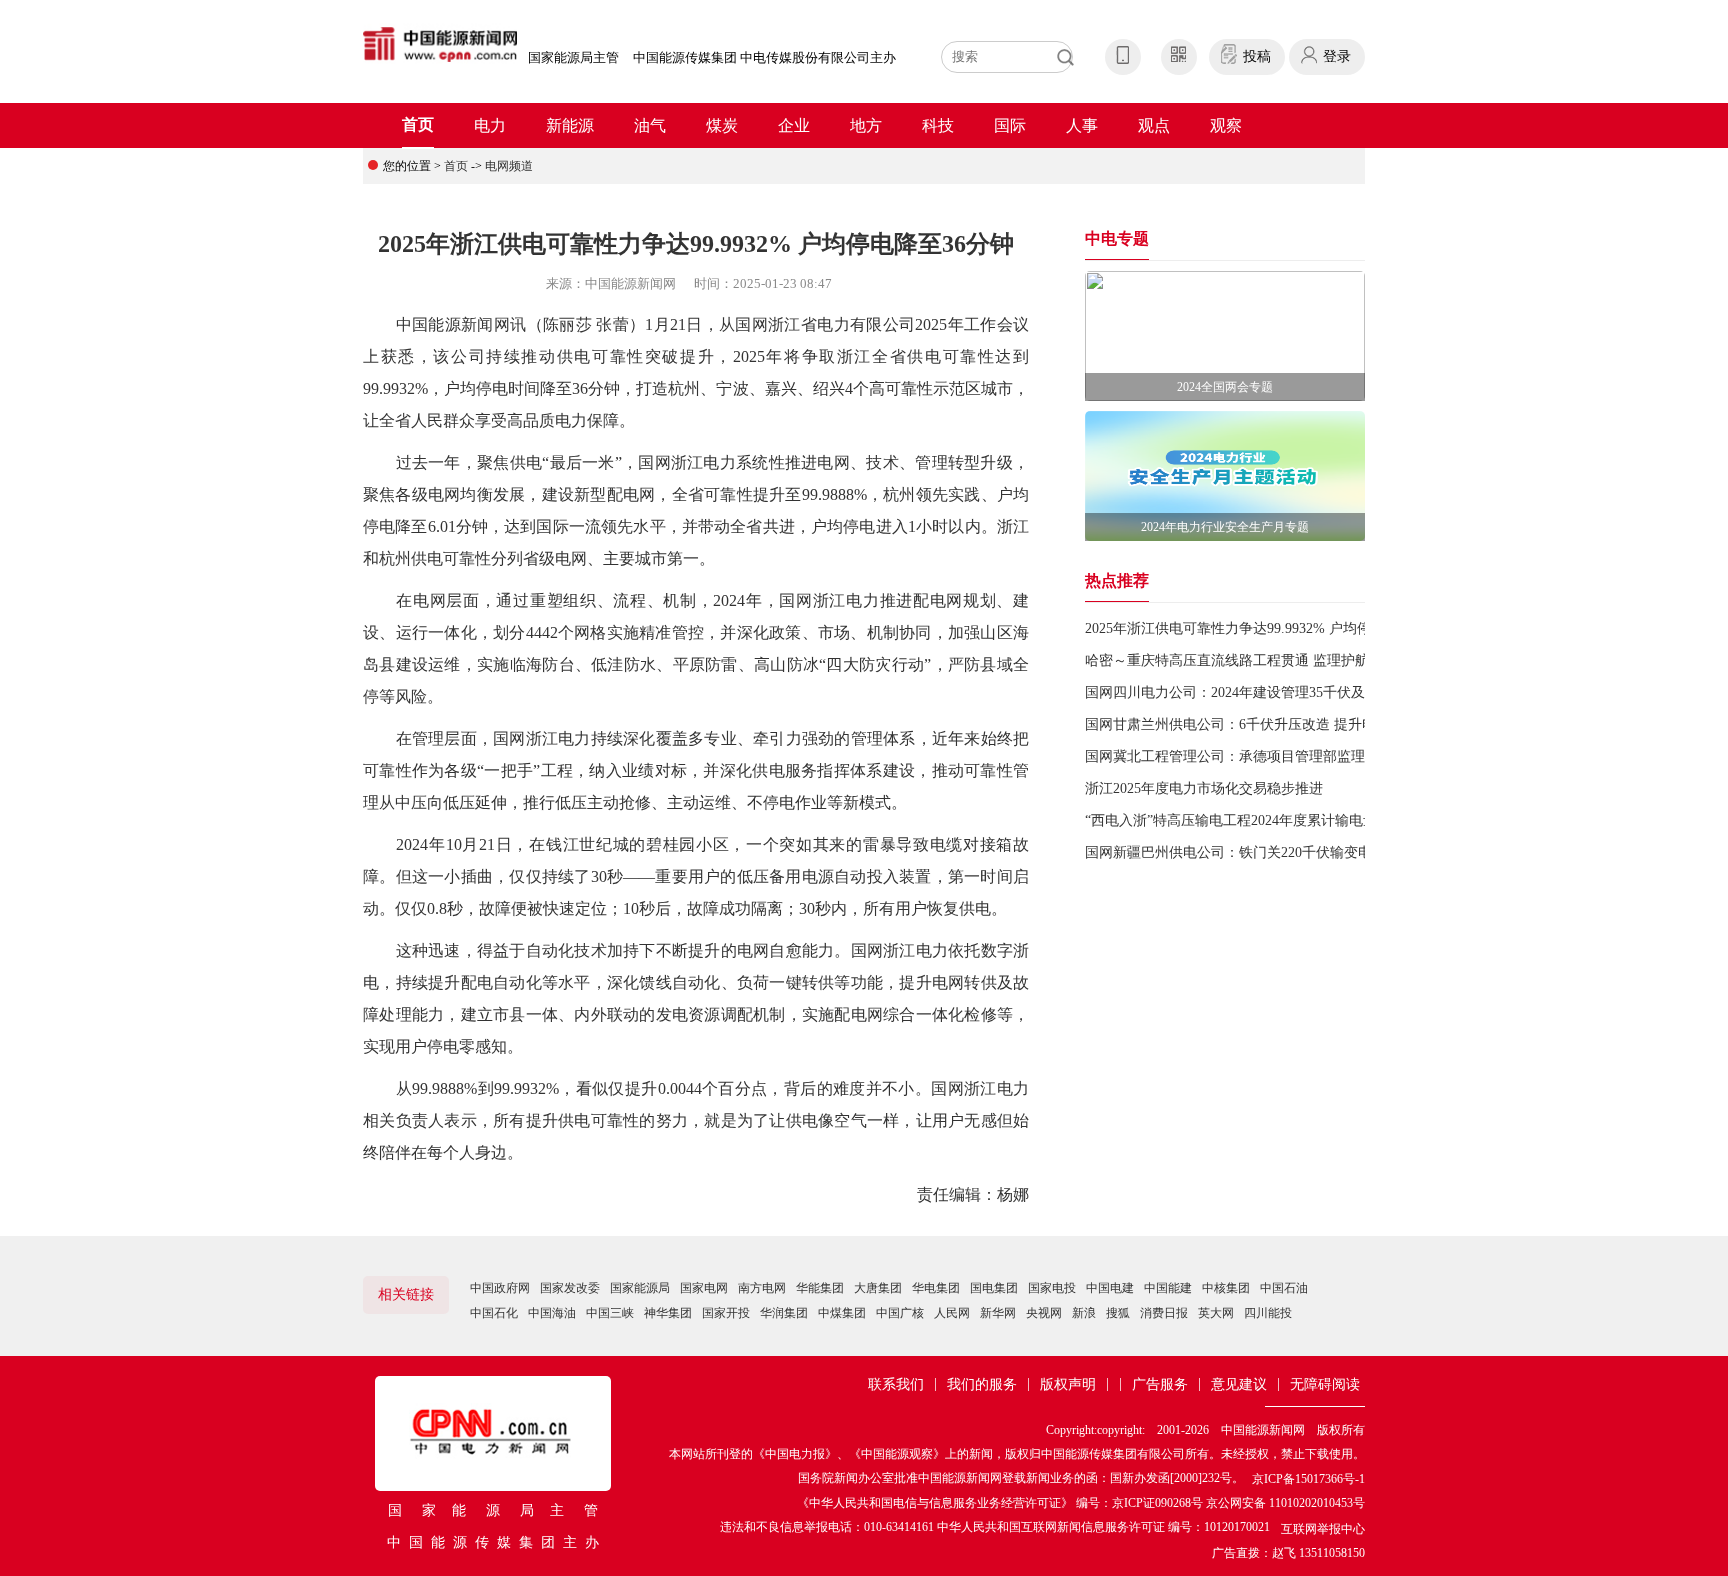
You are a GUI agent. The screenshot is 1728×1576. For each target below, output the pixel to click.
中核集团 (1226, 1288)
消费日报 (1164, 1313)
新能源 (570, 125)
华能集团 (820, 1288)
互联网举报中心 (1323, 1529)
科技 (938, 125)
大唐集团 (878, 1288)
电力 (490, 125)
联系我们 (896, 1384)
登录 (1337, 56)
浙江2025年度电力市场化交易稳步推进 (1204, 788)
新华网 (998, 1313)
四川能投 (1268, 1313)
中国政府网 (500, 1288)
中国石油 (1284, 1288)
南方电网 (762, 1288)
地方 (866, 125)
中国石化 (494, 1313)
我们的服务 (982, 1384)
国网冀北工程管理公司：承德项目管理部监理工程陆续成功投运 (1281, 756)
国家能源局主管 (573, 57)
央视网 (1044, 1313)
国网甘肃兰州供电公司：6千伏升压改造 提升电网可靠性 (1258, 724)
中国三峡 (610, 1313)
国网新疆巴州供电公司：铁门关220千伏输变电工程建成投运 (1270, 852)
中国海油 (552, 1313)
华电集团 (936, 1288)
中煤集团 (842, 1313)
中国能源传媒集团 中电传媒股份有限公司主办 (764, 57)
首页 (418, 124)
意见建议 (1239, 1384)
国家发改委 (570, 1288)
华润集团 (784, 1313)
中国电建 (1110, 1288)
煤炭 (722, 125)
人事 (1082, 125)
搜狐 (1118, 1313)
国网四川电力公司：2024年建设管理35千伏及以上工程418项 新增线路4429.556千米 (1341, 692)
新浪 (1084, 1313)
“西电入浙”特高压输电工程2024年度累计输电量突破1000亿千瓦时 (1287, 820)
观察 (1226, 125)
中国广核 (900, 1313)
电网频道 (509, 166)
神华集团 (668, 1313)
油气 (650, 125)
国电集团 (994, 1288)
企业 (794, 125)
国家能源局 (640, 1288)
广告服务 (1160, 1384)
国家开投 (726, 1313)
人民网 (952, 1313)
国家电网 (704, 1288)
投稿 (1257, 56)
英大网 (1216, 1313)
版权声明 (1068, 1384)
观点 (1154, 125)
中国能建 (1168, 1288)
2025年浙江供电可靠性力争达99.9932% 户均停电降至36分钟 (1270, 628)
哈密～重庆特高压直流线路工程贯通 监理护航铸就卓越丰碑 (1269, 660)
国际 (1010, 125)
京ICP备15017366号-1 (1308, 1479)
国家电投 (1052, 1288)
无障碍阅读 (1325, 1384)
